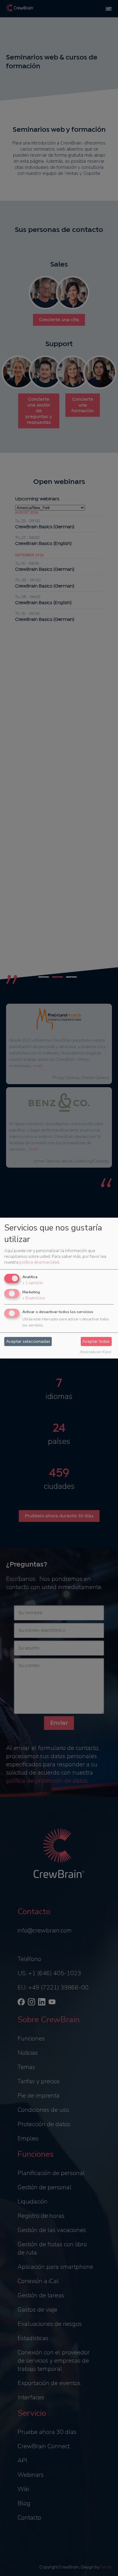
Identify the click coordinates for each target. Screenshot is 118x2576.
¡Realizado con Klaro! (95, 1352)
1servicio (33, 1283)
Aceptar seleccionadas (28, 1341)
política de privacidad (39, 1262)
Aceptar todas (96, 1341)
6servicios (34, 1298)
